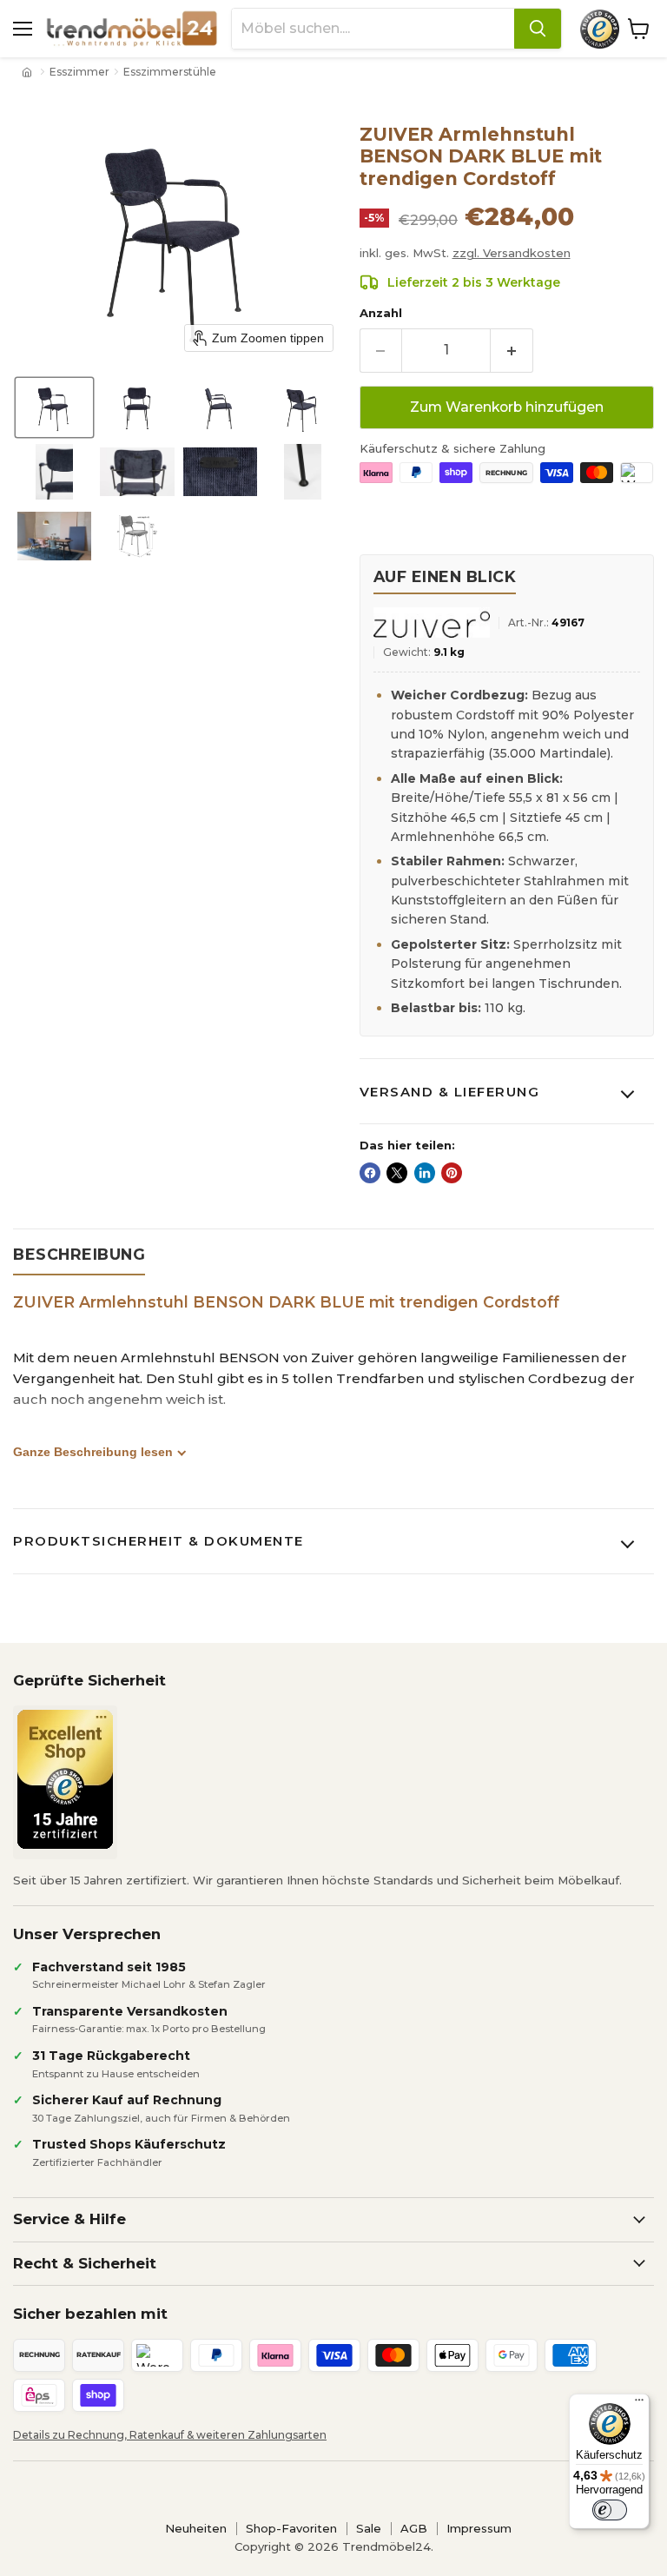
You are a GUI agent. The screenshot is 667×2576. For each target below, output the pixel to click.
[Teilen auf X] (397, 1173)
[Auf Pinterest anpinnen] (452, 1173)
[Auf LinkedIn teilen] (425, 1173)
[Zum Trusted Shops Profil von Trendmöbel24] (65, 1779)
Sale (369, 2528)
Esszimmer (79, 72)
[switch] (610, 2510)
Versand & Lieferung (450, 1092)
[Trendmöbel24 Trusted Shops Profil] (600, 29)
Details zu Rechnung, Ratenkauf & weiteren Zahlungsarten (170, 2435)
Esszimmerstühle (170, 72)
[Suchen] (538, 29)
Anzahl (381, 313)
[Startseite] (29, 72)
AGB (414, 2528)
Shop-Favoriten (291, 2528)
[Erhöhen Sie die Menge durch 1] (512, 350)
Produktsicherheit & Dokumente (158, 1541)
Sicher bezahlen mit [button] (90, 2314)
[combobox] (373, 29)
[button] (54, 407)
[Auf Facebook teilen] (370, 1173)
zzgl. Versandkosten (512, 253)
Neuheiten (196, 2528)
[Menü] (639, 2404)
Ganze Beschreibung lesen (93, 1452)
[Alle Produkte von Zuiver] (432, 622)
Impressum (479, 2528)
